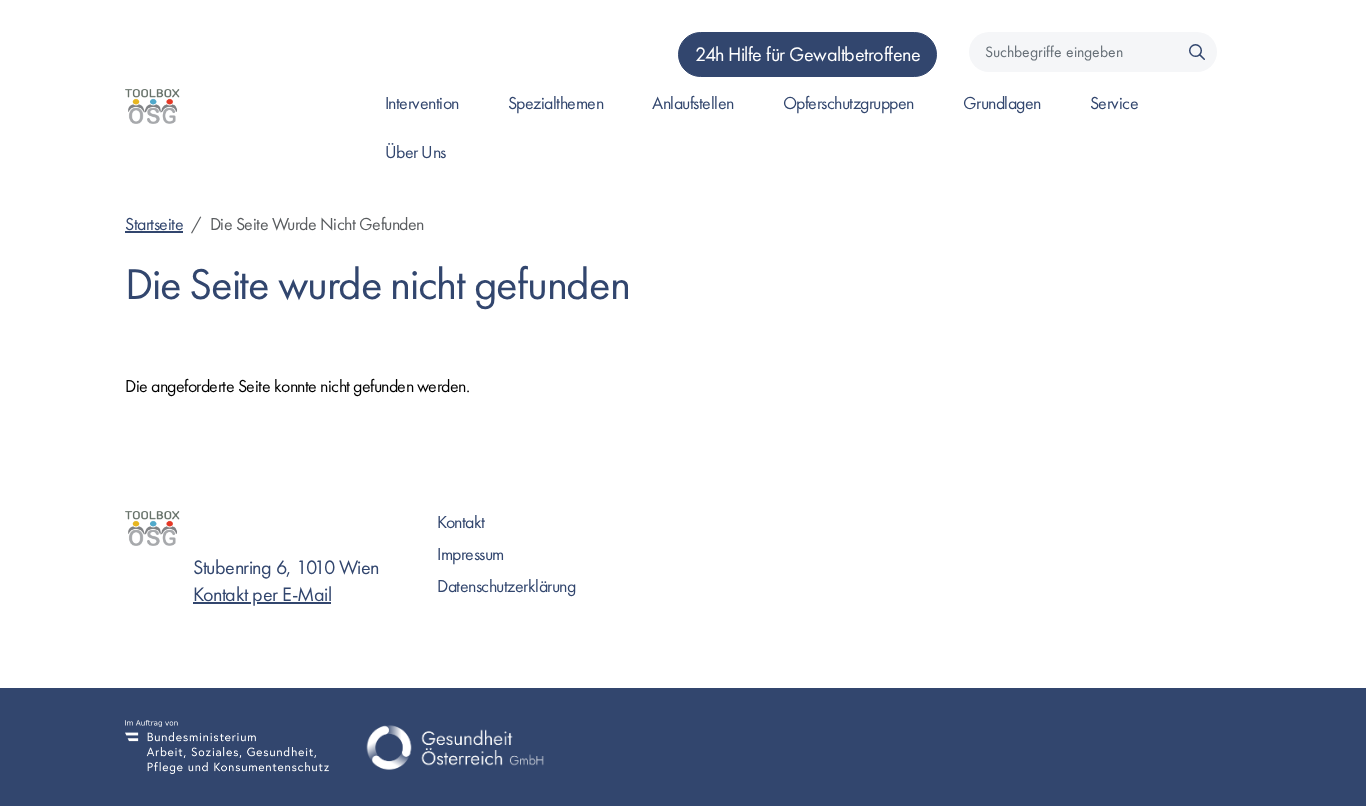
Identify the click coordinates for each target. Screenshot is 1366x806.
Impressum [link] (470, 554)
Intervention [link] (422, 103)
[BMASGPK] (227, 747)
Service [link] (1114, 103)
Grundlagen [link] (1002, 103)
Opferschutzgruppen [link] (848, 103)
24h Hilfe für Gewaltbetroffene (807, 54)
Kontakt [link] (461, 522)
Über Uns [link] (415, 152)
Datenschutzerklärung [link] (506, 586)
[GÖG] (455, 747)
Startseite (154, 224)
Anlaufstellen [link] (693, 103)
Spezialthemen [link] (556, 103)
